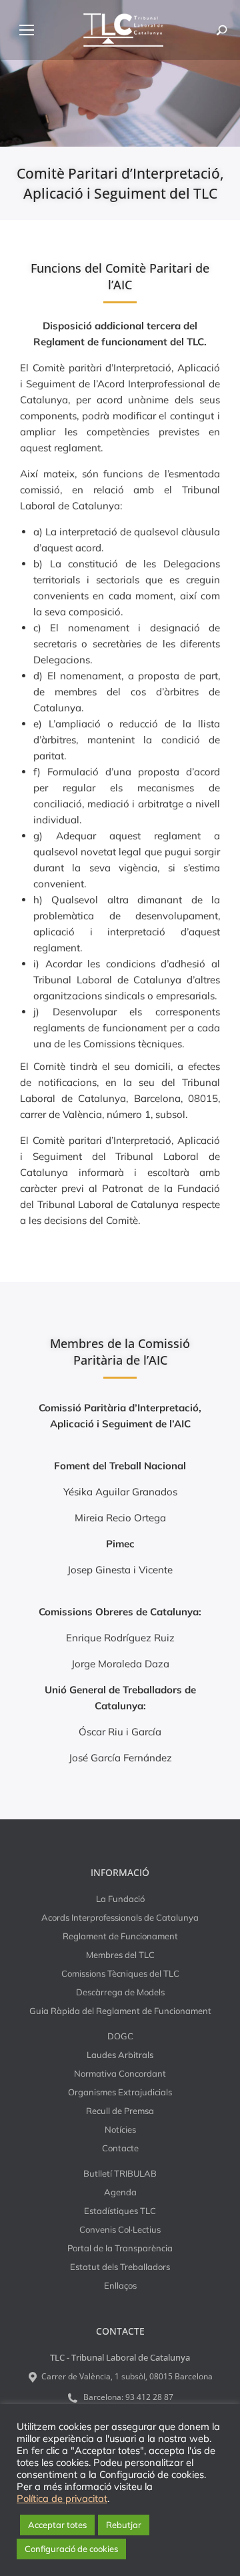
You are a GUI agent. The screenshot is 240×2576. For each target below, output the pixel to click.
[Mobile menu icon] (27, 30)
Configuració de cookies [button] (71, 2549)
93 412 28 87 (149, 2397)
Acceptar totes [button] (57, 2525)
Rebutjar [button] (124, 2525)
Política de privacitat (62, 2499)
